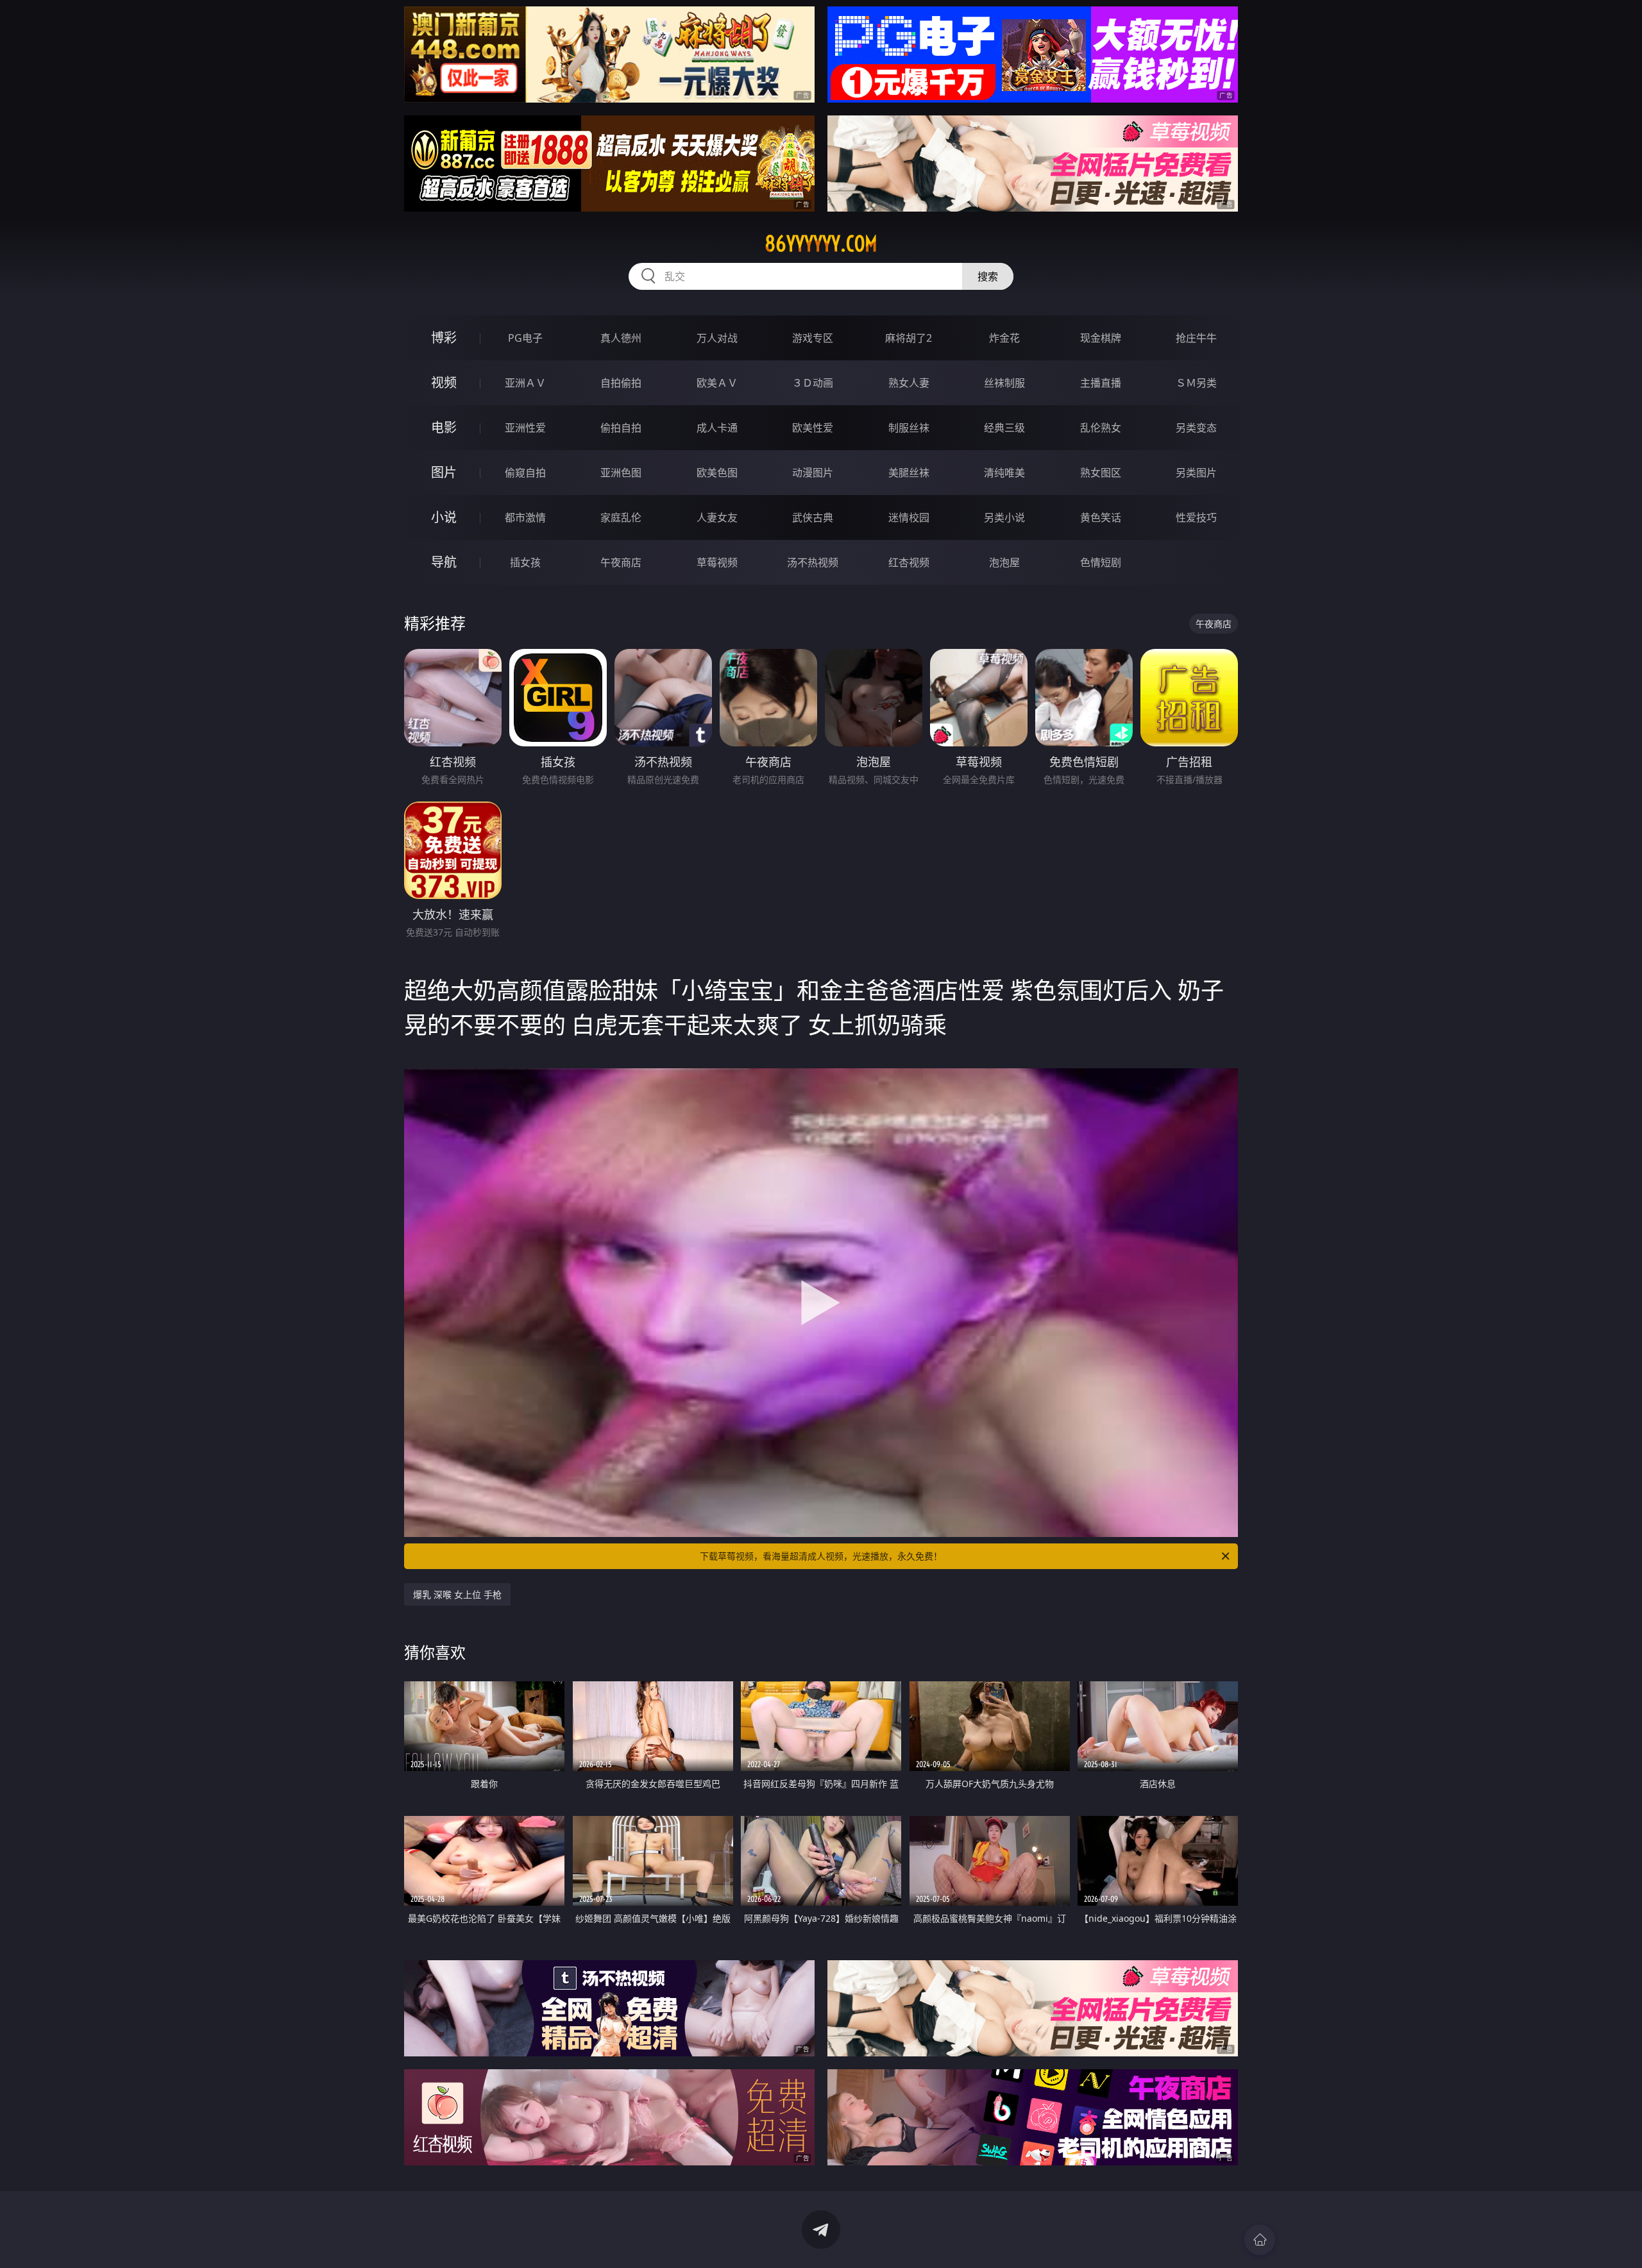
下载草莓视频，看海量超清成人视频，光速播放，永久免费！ (821, 1556)
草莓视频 (717, 562)
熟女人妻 (909, 383)
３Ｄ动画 (813, 383)
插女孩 (525, 562)
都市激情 (525, 517)
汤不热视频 (813, 562)
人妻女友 (717, 517)
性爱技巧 (1196, 517)
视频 (444, 382)
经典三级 (1004, 428)
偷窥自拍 (525, 473)
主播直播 (1101, 383)
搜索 (988, 276)
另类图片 (1196, 473)
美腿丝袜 (909, 473)
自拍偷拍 (621, 383)
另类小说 (1004, 517)
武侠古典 (813, 517)
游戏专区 (813, 338)
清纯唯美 (1004, 473)
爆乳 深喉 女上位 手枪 (457, 1594)
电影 (444, 427)
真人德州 (621, 338)
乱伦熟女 (1101, 428)
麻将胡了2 (909, 338)
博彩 (444, 338)
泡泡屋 (1004, 562)
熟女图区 (1101, 473)
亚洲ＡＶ (525, 383)
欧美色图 (717, 473)
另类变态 (1196, 428)
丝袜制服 (1004, 383)
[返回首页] (1260, 2240)
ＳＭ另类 (1196, 383)
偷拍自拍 (621, 428)
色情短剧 (1101, 562)
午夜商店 (621, 562)
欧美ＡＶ (717, 383)
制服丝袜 (909, 428)
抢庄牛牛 (1196, 338)
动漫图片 (813, 473)
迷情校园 (909, 517)
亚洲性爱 (525, 428)
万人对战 (717, 338)
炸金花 (1004, 338)
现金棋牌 (1101, 338)
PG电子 (525, 338)
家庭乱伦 (621, 517)
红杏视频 (909, 562)
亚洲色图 (621, 473)
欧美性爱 (813, 428)
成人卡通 (717, 428)
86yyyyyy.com (821, 244)
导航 (444, 562)
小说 (444, 517)
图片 (444, 472)
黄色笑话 (1101, 517)
